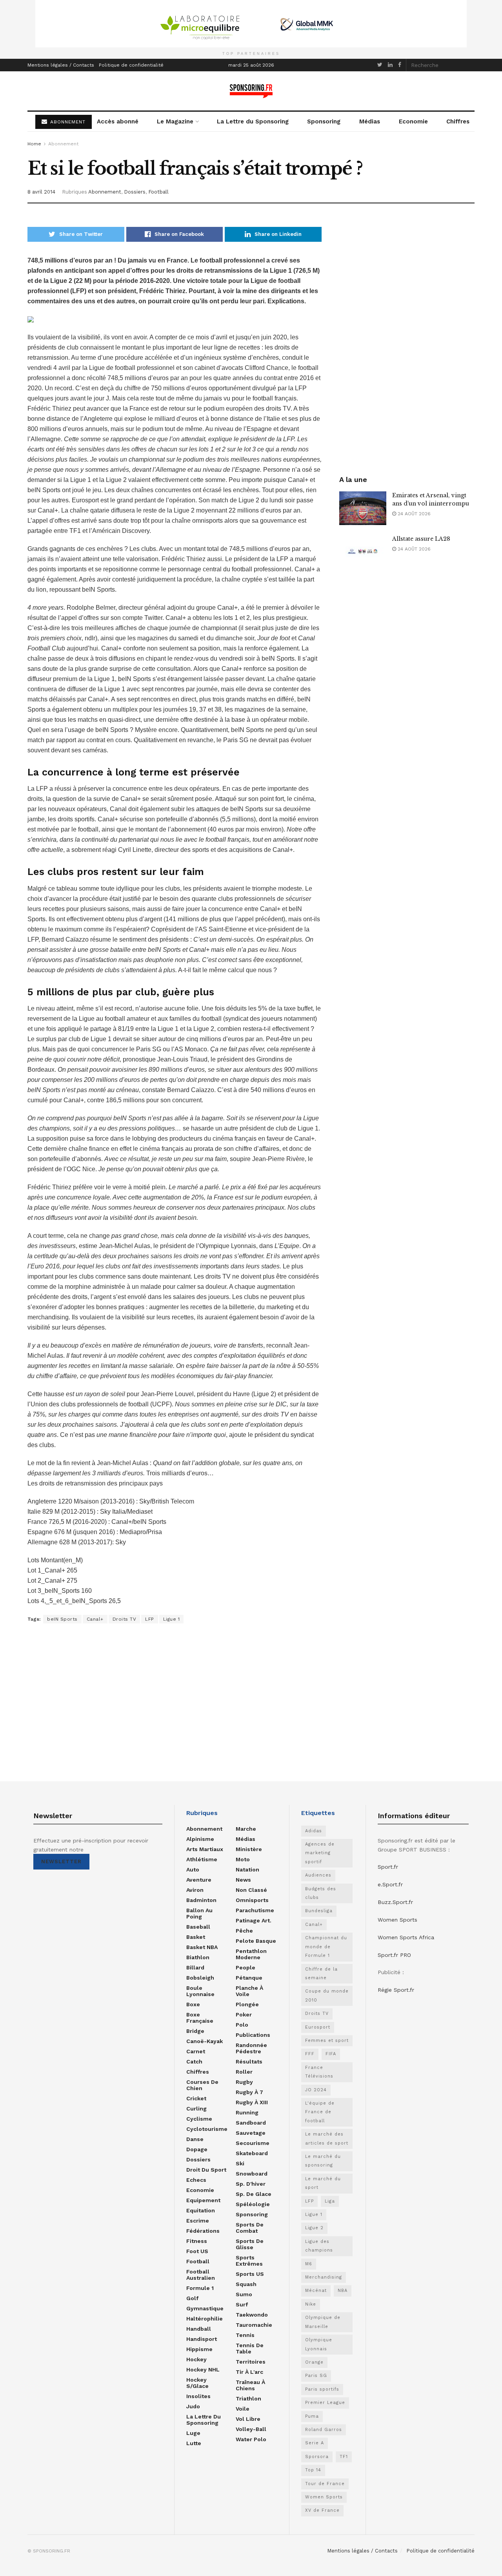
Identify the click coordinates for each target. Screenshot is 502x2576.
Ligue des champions (319, 2246)
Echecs (196, 2180)
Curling (196, 2109)
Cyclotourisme (207, 2129)
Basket (196, 1937)
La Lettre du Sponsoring (253, 121)
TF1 (344, 2457)
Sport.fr (388, 1867)
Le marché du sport (323, 2183)
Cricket (196, 2098)
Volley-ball (251, 2429)
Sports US (250, 2274)
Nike (311, 2304)
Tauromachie (254, 2325)
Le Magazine (175, 121)
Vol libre (248, 2419)
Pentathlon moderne (251, 1954)
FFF (310, 2054)
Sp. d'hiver (251, 2184)
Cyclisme (199, 2119)
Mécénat (316, 2291)
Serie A (315, 2443)
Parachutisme (255, 1910)
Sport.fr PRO (394, 1955)
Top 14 (313, 2470)
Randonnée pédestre (251, 2048)
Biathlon (198, 1957)
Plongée (247, 2004)
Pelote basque (256, 1941)
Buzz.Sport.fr (395, 1902)
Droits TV (125, 1619)
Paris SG (316, 2376)
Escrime (198, 2221)
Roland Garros (324, 2430)
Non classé (251, 1890)
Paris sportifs (322, 2389)
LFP (150, 1619)
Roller (244, 2072)
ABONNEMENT (67, 122)
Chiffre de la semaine (321, 1974)
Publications (253, 2035)
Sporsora (317, 2457)
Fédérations (203, 2231)
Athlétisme (202, 1859)
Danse (195, 2139)
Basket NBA (202, 1947)
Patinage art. (254, 1920)
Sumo (244, 2294)
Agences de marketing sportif (320, 1853)
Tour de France (325, 2484)
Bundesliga (319, 1911)
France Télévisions (319, 2072)
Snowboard (252, 2174)
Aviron (195, 1890)
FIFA (331, 2054)
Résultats (249, 2062)
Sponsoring (324, 121)
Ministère (249, 1849)
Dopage (197, 2149)
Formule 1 (200, 2288)
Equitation (201, 2210)
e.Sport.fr (390, 1884)
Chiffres (458, 121)
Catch (194, 2062)
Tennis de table (250, 2348)
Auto (193, 1870)
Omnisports (252, 1900)
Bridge (195, 2031)
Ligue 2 (314, 2228)
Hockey (196, 2359)
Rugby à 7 (249, 2092)
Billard (195, 1967)
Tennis (245, 2335)
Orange (314, 2362)
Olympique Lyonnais (319, 2344)
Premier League (325, 2403)
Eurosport (318, 2027)
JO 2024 (316, 2090)
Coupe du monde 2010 (327, 1995)
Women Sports (324, 2497)
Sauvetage (251, 2133)
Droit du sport (206, 2170)
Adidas (314, 1831)
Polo (242, 2025)
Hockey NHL (203, 2369)
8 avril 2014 (41, 192)
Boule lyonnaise (200, 1991)
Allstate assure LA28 (421, 539)
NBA (343, 2291)
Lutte (194, 2443)
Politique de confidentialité (131, 65)
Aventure (199, 1880)
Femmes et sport (327, 2041)
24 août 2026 (413, 514)
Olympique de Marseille (323, 2322)
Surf (242, 2304)
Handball (199, 2329)
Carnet (196, 2051)
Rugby (244, 2082)
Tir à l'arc (249, 2372)
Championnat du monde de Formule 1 (326, 1947)
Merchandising (324, 2277)
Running (247, 2112)
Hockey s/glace (197, 2383)
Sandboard (251, 2123)
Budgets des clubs (321, 1893)
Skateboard (252, 2153)
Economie (413, 121)
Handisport (202, 2339)
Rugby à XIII (252, 2102)
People (246, 1967)
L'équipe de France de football (320, 2112)
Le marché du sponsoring (323, 2161)
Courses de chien (202, 2085)
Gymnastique (205, 2308)
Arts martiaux (205, 1849)
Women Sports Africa (406, 1937)
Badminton (201, 1900)
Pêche (244, 1931)
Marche (246, 1829)
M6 (309, 2264)
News (243, 1880)
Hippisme (199, 2349)
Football (158, 192)
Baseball (198, 1927)
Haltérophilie (205, 2319)
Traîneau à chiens (250, 2385)
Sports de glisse (250, 2244)
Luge (193, 2433)
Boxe (193, 2004)
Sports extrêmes (249, 2261)
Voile (243, 2409)
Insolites (198, 2396)
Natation (247, 1870)
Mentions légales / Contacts (61, 65)
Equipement (203, 2200)
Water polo (251, 2439)
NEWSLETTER (61, 1861)
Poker (244, 2014)
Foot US (197, 2251)
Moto (243, 1859)
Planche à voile (249, 1991)
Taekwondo (252, 2315)
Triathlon (248, 2398)
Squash (246, 2284)
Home (34, 144)
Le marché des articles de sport (327, 2139)
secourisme (253, 2143)
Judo (193, 2406)
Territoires (251, 2362)
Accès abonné (118, 121)
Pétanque (249, 1978)
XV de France (322, 2510)
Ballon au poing (199, 1913)
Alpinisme (200, 1839)
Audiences (318, 1875)
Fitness (197, 2241)
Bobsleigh (200, 1978)
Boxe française (200, 2018)
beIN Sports (62, 1619)
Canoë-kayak (205, 2041)
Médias (370, 121)
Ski (240, 2163)
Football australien (201, 2275)
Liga (330, 2201)
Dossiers (135, 192)
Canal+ (95, 1619)
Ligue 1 (172, 1619)
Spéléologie (253, 2204)
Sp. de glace (254, 2194)
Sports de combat (250, 2228)
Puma (312, 2416)
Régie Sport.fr (396, 1990)
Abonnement (63, 144)
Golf (192, 2298)
